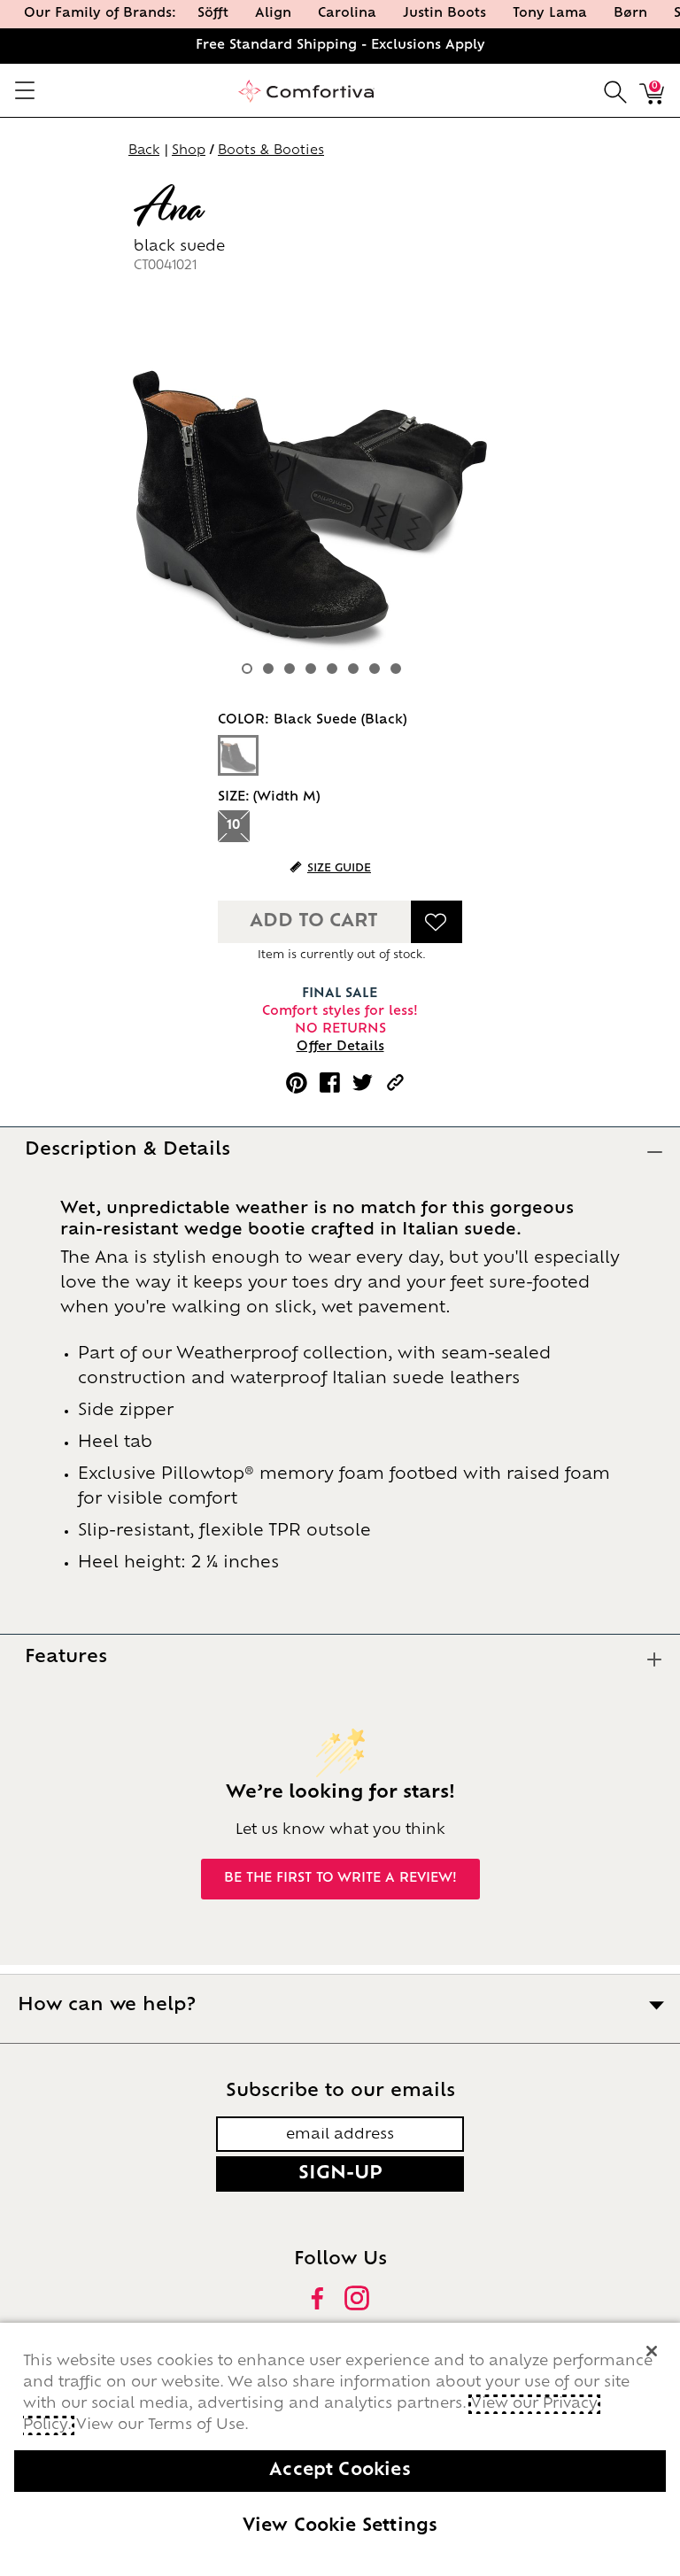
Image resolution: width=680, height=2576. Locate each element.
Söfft (213, 14)
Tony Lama (550, 14)
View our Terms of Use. (162, 2425)
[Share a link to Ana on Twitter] (363, 1083)
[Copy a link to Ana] (395, 1083)
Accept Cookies (340, 2471)
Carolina (347, 14)
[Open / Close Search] (615, 90)
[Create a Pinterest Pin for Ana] (297, 1083)
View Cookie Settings (340, 2527)
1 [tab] (247, 669)
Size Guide (339, 869)
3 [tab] (290, 669)
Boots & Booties (271, 151)
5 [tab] (332, 669)
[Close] (652, 2351)
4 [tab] (311, 669)
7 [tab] (375, 669)
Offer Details (340, 1047)
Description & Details (127, 1150)
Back (144, 151)
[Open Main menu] (24, 90)
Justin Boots (444, 14)
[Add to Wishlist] (437, 922)
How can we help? (107, 2006)
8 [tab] (396, 669)
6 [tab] (353, 669)
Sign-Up (340, 2174)
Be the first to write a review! (340, 1879)
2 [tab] (268, 669)
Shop (189, 151)
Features (66, 1658)
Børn (630, 14)
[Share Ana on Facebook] (330, 1083)
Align (273, 14)
